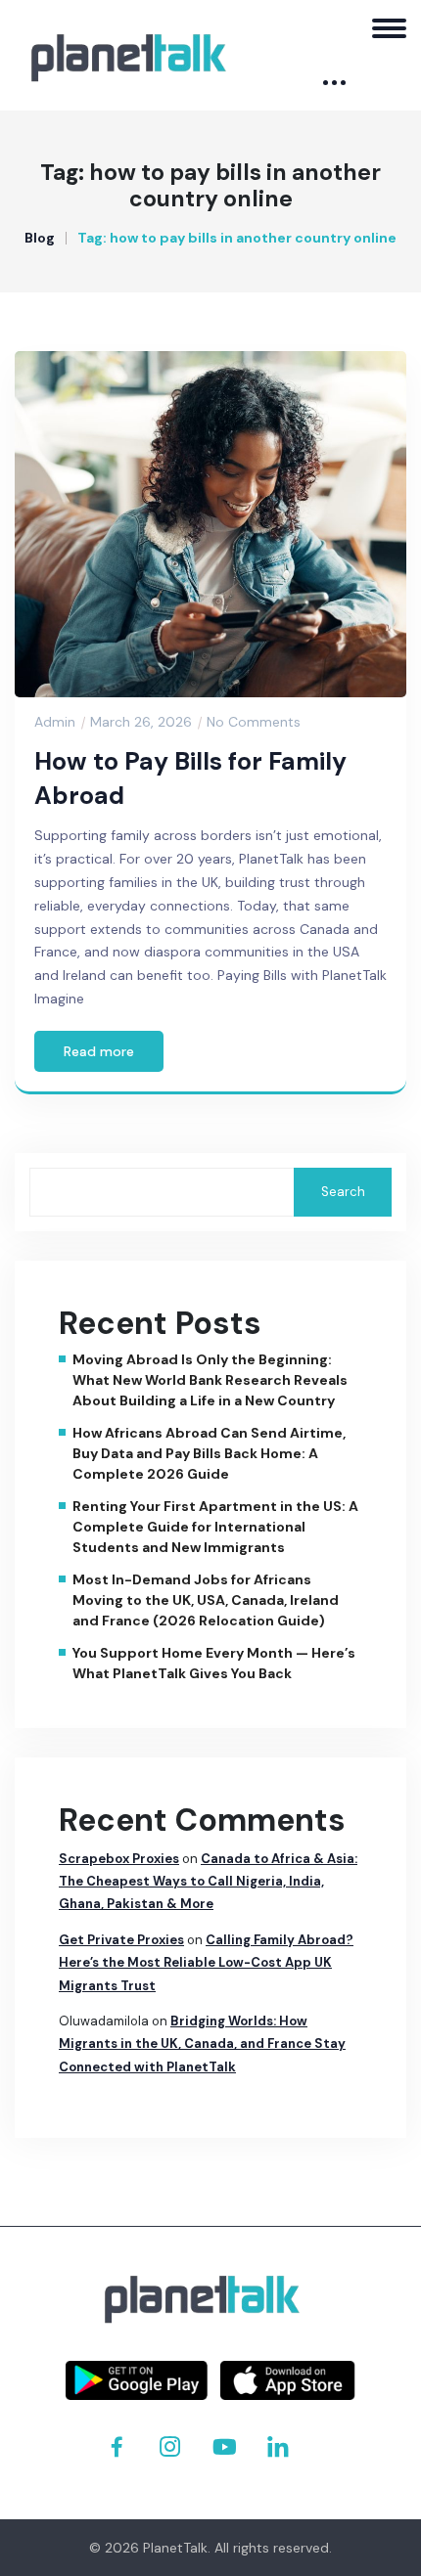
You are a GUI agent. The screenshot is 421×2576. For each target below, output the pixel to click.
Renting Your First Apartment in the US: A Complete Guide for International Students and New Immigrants (215, 1527)
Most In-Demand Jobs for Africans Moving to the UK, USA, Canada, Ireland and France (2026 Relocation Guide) (206, 1600)
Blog (40, 238)
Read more (99, 1051)
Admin (55, 722)
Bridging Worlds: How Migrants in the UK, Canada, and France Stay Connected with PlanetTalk (202, 2044)
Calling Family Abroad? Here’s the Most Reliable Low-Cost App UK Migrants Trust (206, 1963)
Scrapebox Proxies (119, 1859)
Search (343, 1192)
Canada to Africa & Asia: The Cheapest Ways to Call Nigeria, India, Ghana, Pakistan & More (208, 1882)
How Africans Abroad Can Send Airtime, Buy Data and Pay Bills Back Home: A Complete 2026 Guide (209, 1453)
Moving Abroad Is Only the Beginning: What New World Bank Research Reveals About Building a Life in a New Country (210, 1380)
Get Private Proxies (121, 1940)
